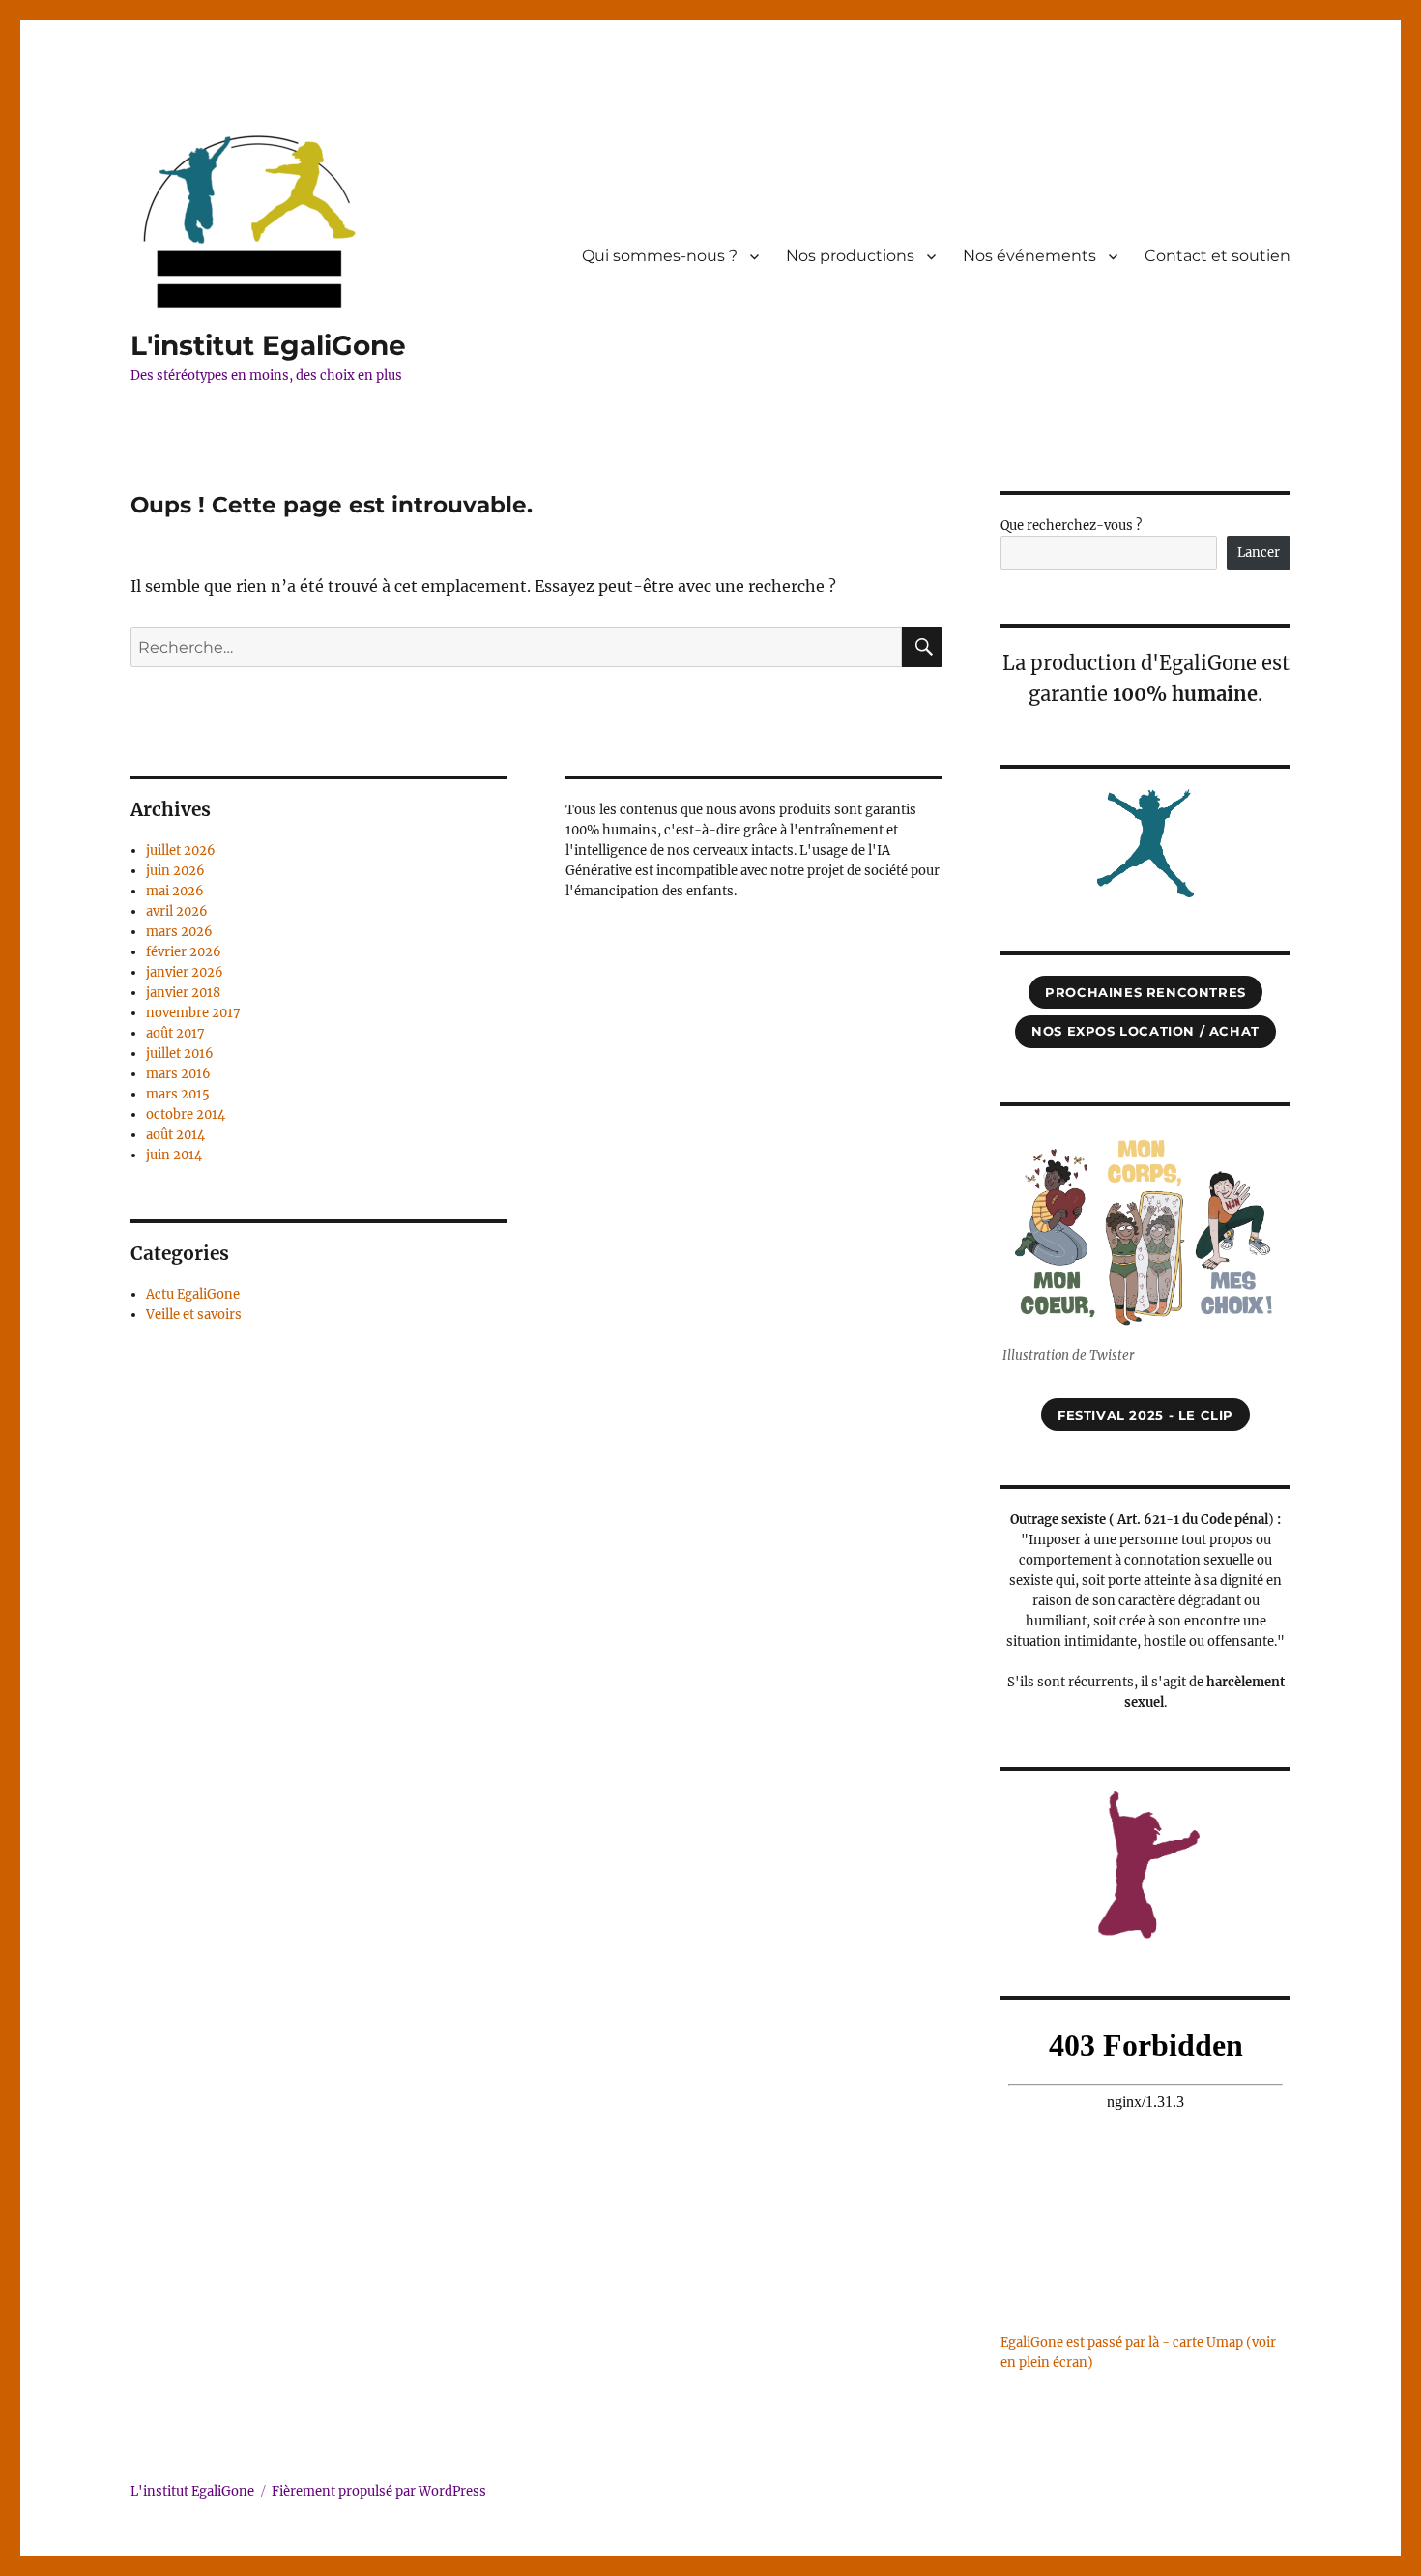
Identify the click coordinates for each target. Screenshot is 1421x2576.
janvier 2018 (183, 993)
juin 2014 (174, 1155)
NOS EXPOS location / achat (1145, 1031)
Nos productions (850, 256)
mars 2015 (178, 1094)
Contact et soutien (1218, 256)
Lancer (1259, 553)
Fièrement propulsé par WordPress (379, 2491)
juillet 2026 (181, 850)
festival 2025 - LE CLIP (1145, 1415)
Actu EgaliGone (193, 1294)
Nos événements (1029, 256)
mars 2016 (178, 1074)
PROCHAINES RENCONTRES (1145, 992)
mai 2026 (175, 891)
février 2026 (184, 952)
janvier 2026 (185, 972)
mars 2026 (179, 932)
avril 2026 (177, 911)
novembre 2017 (193, 1013)
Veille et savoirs (194, 1315)
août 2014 (175, 1135)
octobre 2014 (186, 1114)
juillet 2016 (180, 1054)
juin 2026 (175, 871)
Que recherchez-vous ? (1071, 526)
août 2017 (175, 1033)
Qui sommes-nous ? (660, 256)
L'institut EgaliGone (268, 345)
